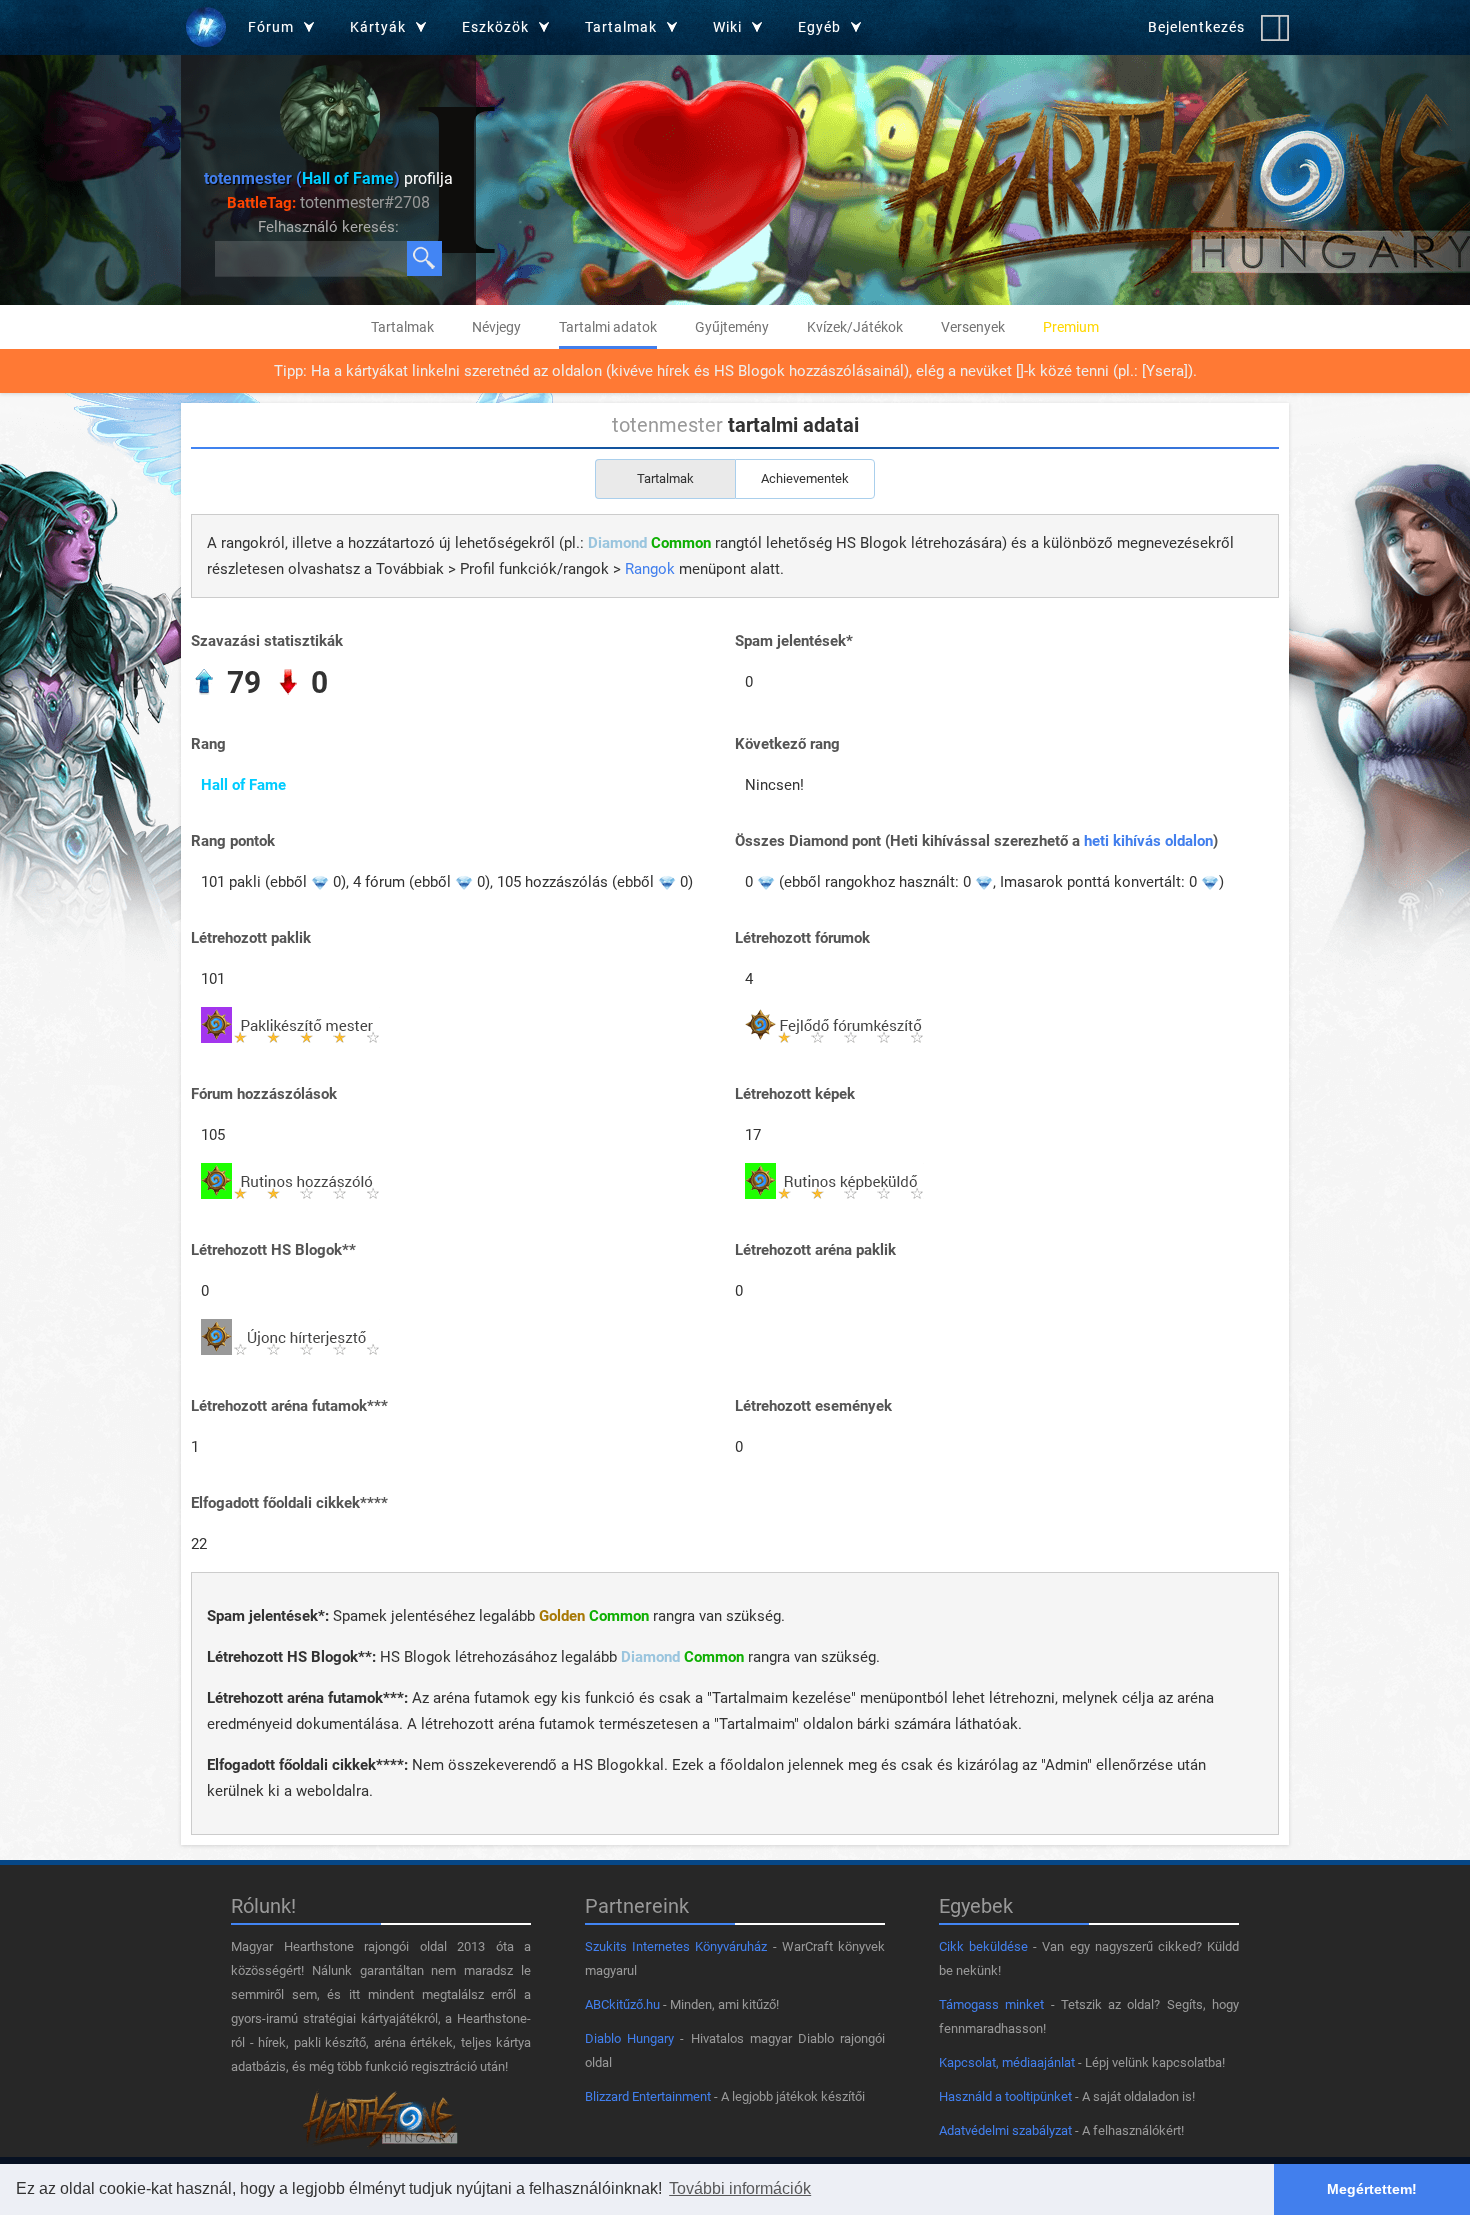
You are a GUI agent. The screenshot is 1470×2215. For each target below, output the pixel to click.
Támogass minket (991, 2004)
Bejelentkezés (1196, 27)
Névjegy (496, 327)
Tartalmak (402, 327)
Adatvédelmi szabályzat (1005, 2130)
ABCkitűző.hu (622, 2004)
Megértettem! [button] (1372, 2189)
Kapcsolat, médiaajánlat (1007, 2062)
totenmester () (302, 178)
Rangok (650, 569)
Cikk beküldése (983, 1946)
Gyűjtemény (732, 327)
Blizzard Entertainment (648, 2096)
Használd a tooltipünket (1005, 2096)
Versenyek (973, 327)
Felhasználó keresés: (328, 227)
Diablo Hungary (629, 2038)
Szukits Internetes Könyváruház (676, 1946)
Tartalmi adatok (608, 327)
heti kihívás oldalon (1148, 841)
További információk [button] (740, 2188)
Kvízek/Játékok (855, 327)
